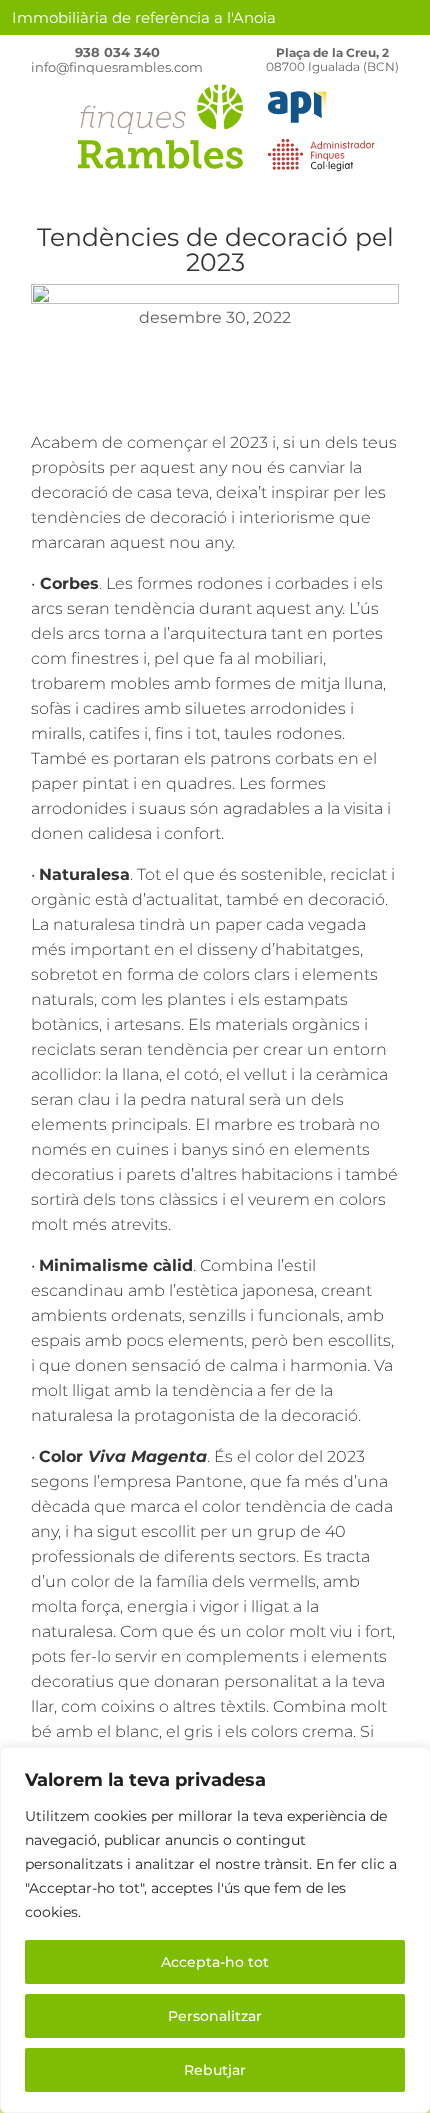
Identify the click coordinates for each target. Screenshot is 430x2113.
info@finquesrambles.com (117, 67)
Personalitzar (215, 2016)
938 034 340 (117, 52)
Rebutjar (215, 2070)
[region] (215, 1930)
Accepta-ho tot (215, 1962)
